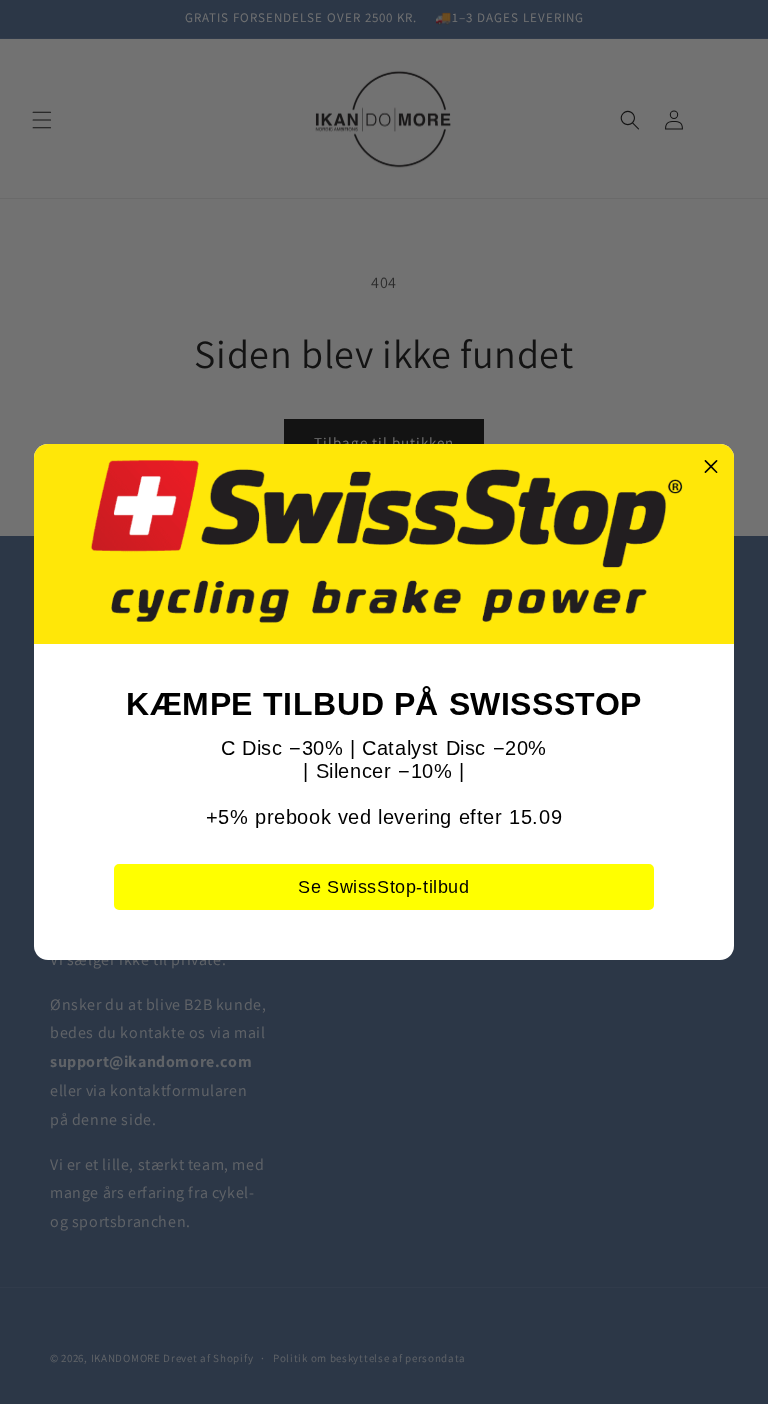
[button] (711, 467)
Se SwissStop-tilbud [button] (383, 887)
